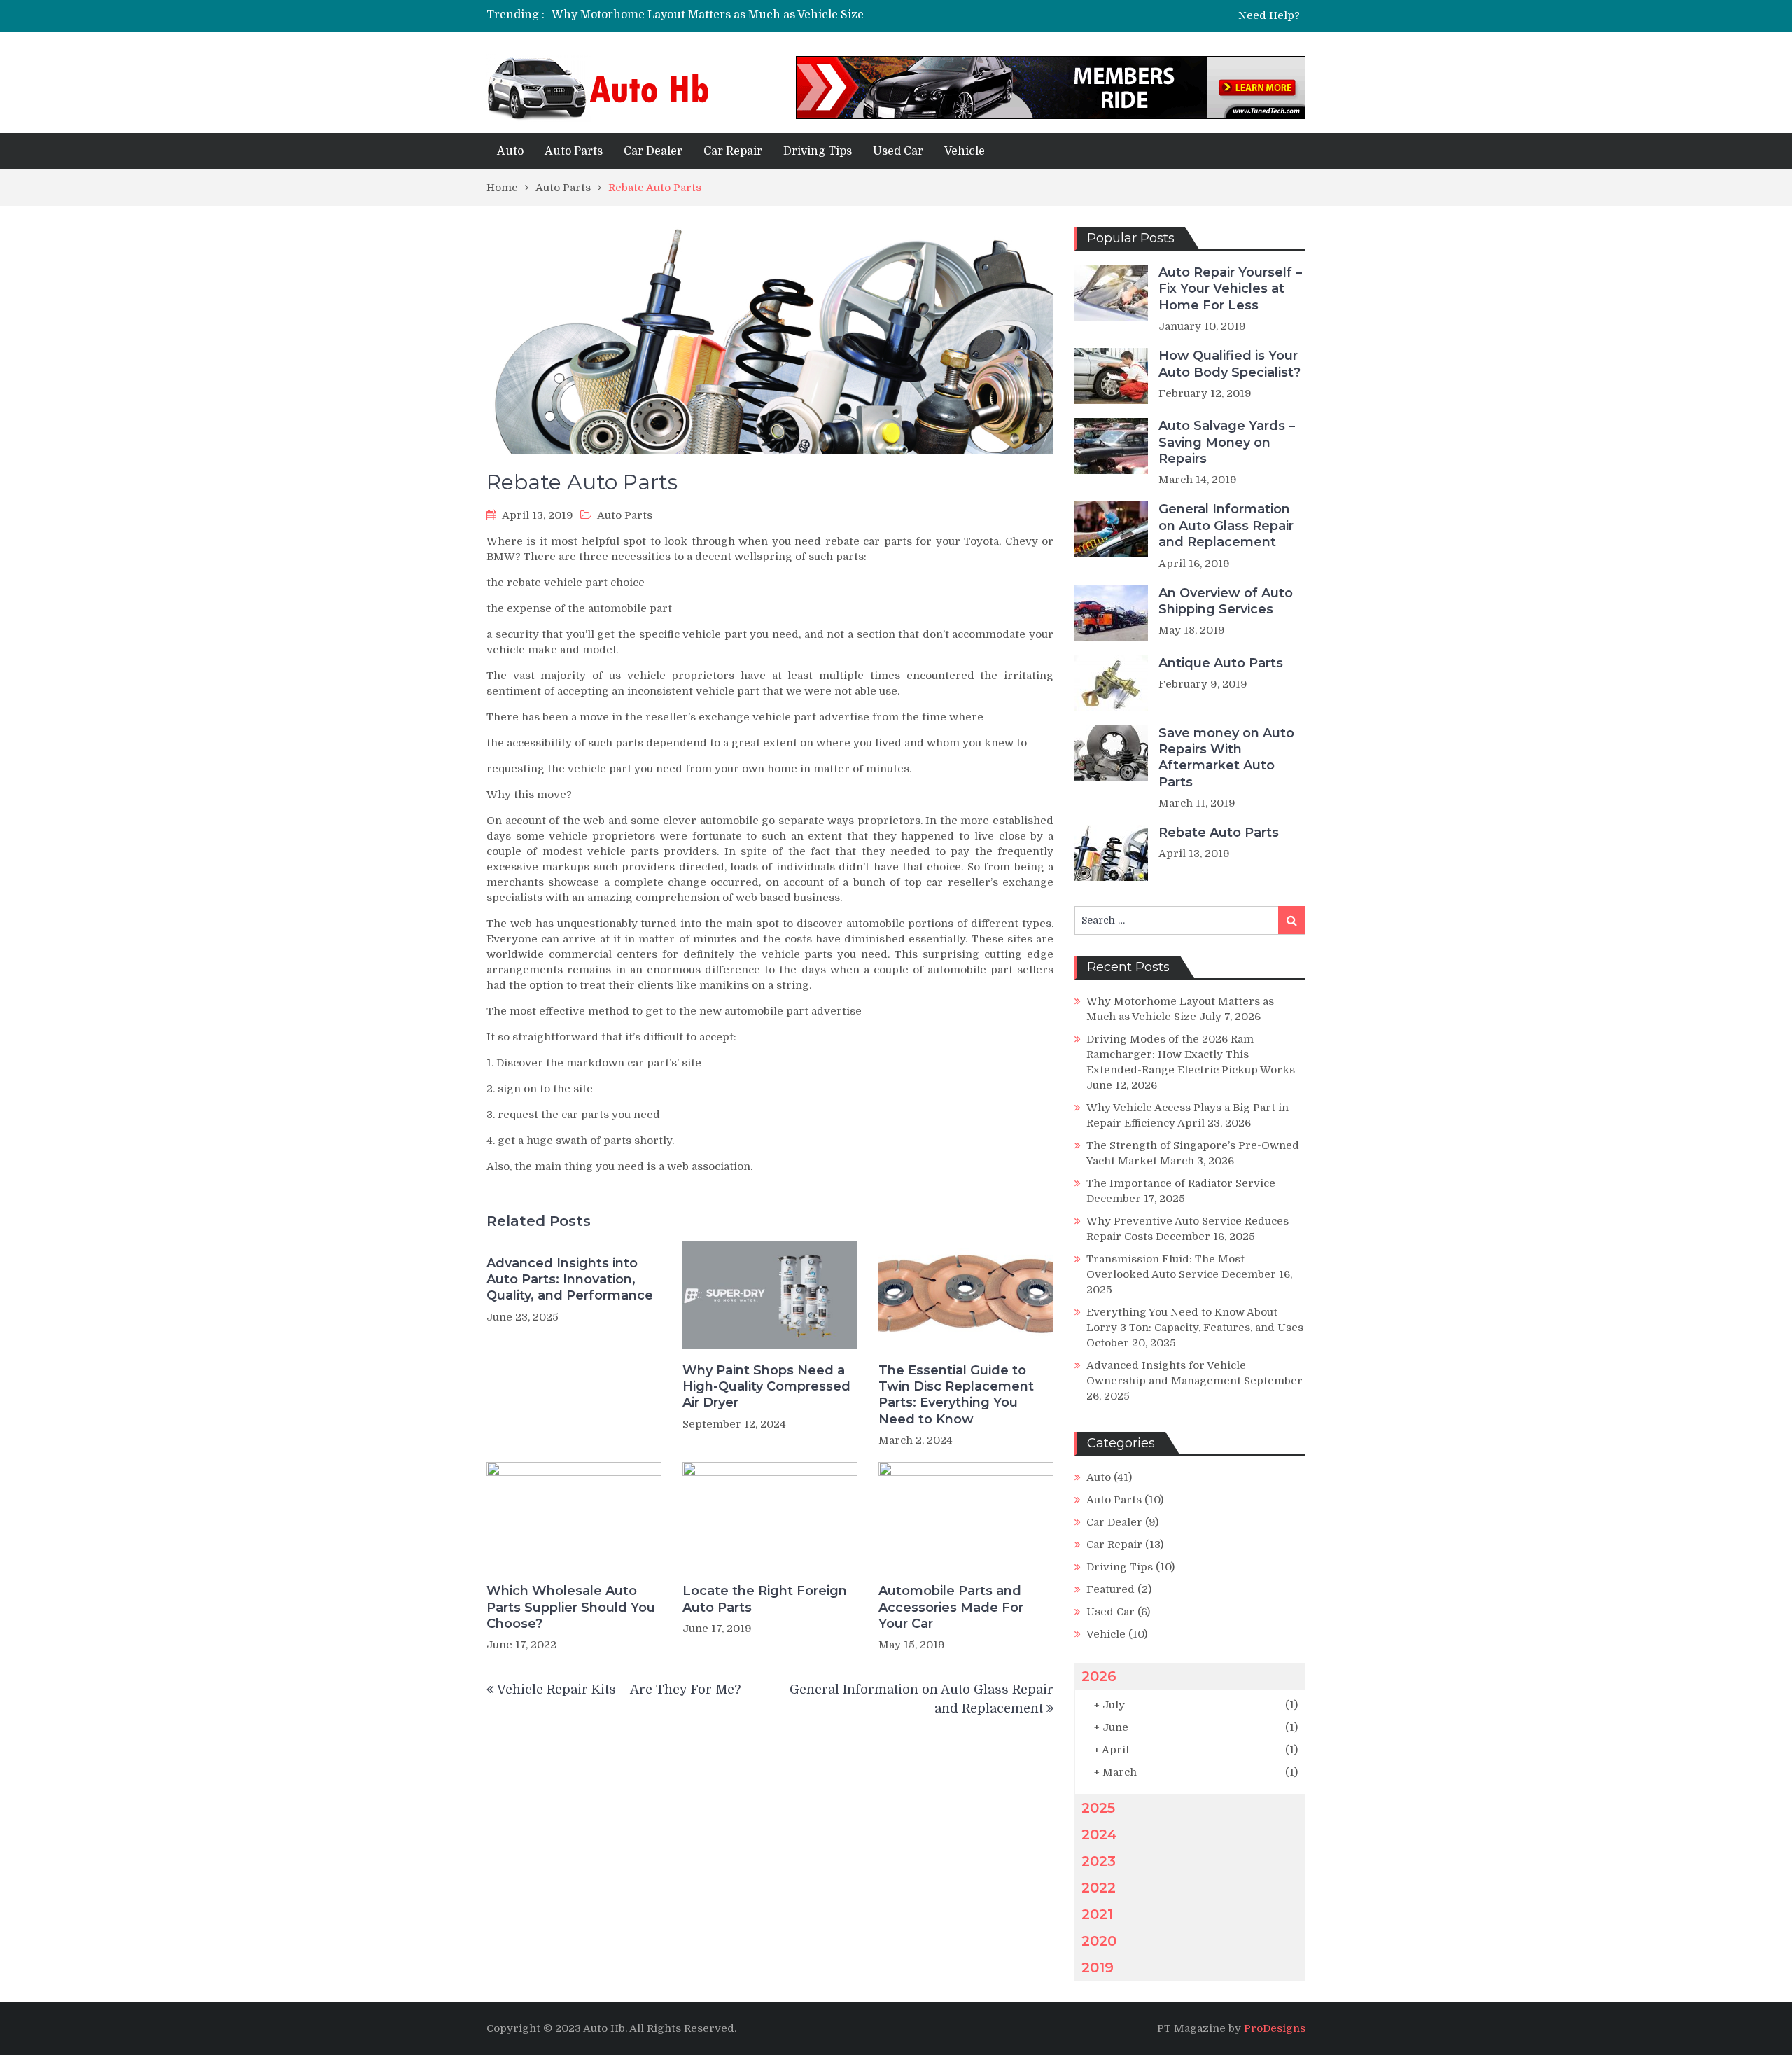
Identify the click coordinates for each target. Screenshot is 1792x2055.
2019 (1098, 1967)
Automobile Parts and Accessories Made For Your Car (951, 1607)
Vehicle (965, 151)
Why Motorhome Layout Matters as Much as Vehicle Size (708, 15)
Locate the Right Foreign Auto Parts (765, 1599)
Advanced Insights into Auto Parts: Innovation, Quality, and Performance (570, 1280)
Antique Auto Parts (1221, 663)
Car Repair (733, 151)
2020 (1099, 1941)
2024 (1099, 1834)
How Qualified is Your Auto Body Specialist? (1230, 364)
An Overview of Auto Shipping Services (1226, 601)
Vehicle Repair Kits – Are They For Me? (619, 1690)
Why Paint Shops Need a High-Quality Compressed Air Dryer (766, 1387)
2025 (1098, 1808)
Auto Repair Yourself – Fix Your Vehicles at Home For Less (1230, 289)
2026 (1099, 1676)
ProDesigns (1275, 2028)
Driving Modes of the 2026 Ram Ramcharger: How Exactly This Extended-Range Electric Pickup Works (1191, 1054)
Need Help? (1269, 16)
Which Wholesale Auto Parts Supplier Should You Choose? (571, 1607)
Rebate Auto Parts (1219, 833)
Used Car (898, 151)
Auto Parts (574, 151)
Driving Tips (818, 151)
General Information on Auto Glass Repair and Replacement (1226, 525)
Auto (510, 151)
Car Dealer (653, 151)
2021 (1097, 1914)
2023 (1099, 1861)
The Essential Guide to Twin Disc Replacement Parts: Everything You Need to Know (956, 1395)
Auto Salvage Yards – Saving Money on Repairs (1227, 442)
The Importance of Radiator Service (1181, 1183)
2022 (1099, 1888)
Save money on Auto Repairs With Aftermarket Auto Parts (1226, 758)
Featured (1111, 1589)
